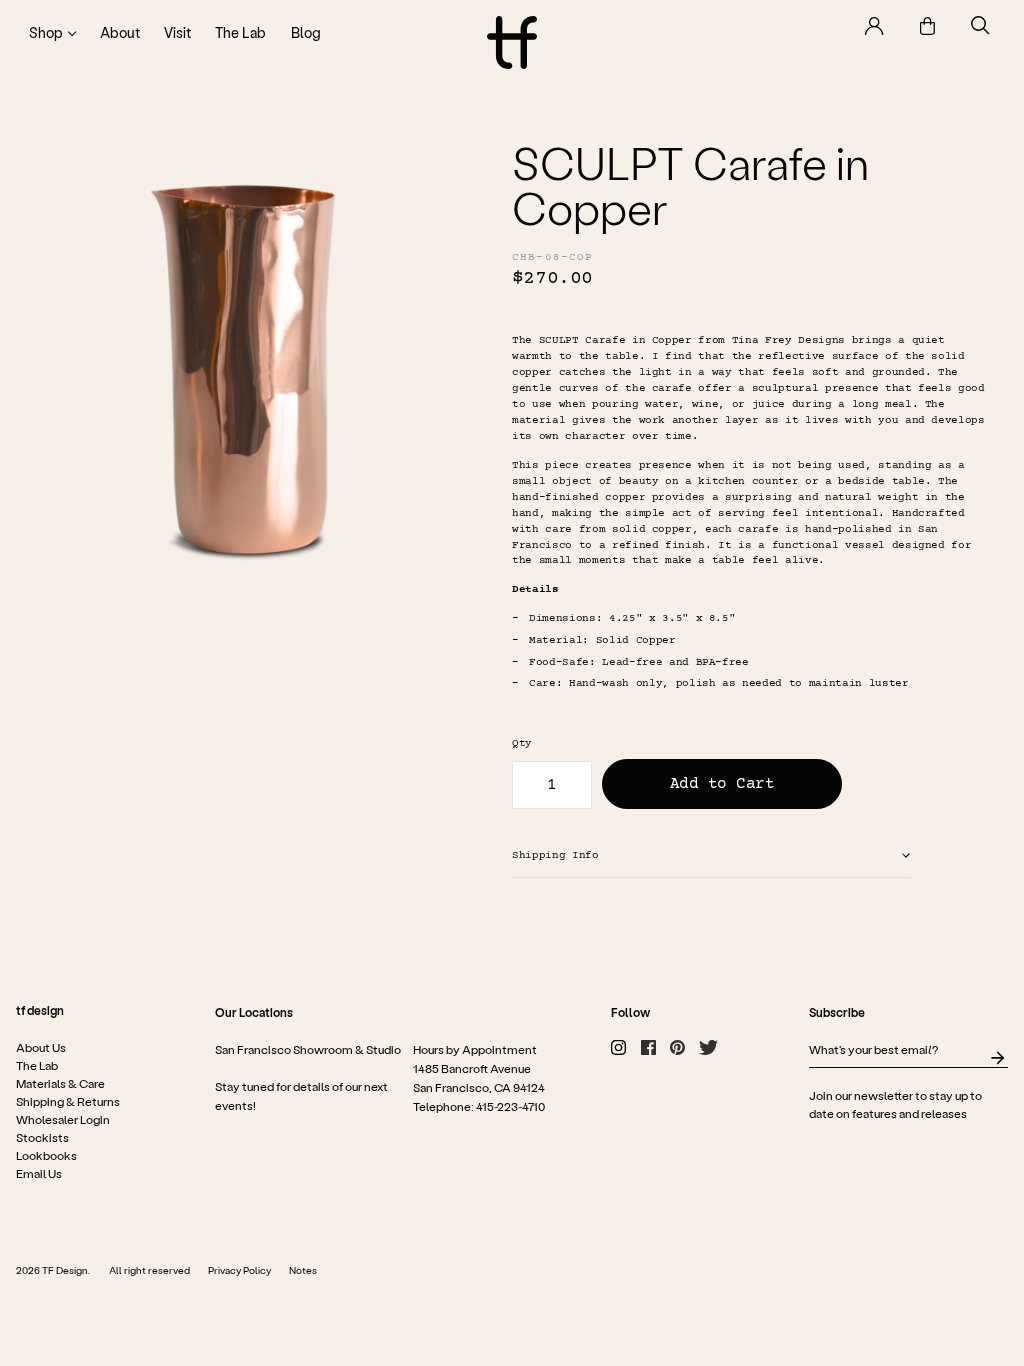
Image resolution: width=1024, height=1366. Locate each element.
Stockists (42, 1137)
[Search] (980, 25)
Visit (177, 32)
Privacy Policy (239, 1270)
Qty (522, 743)
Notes (303, 1270)
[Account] (874, 26)
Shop (46, 32)
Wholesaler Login (63, 1119)
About (120, 32)
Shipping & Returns (68, 1101)
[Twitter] (708, 1047)
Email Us (39, 1173)
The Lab (240, 32)
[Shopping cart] (927, 26)
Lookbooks (46, 1155)
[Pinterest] (677, 1047)
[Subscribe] (997, 1058)
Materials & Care (60, 1083)
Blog (306, 32)
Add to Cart (722, 784)
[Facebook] (648, 1047)
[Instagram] (618, 1047)
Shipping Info (555, 855)
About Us (41, 1047)
